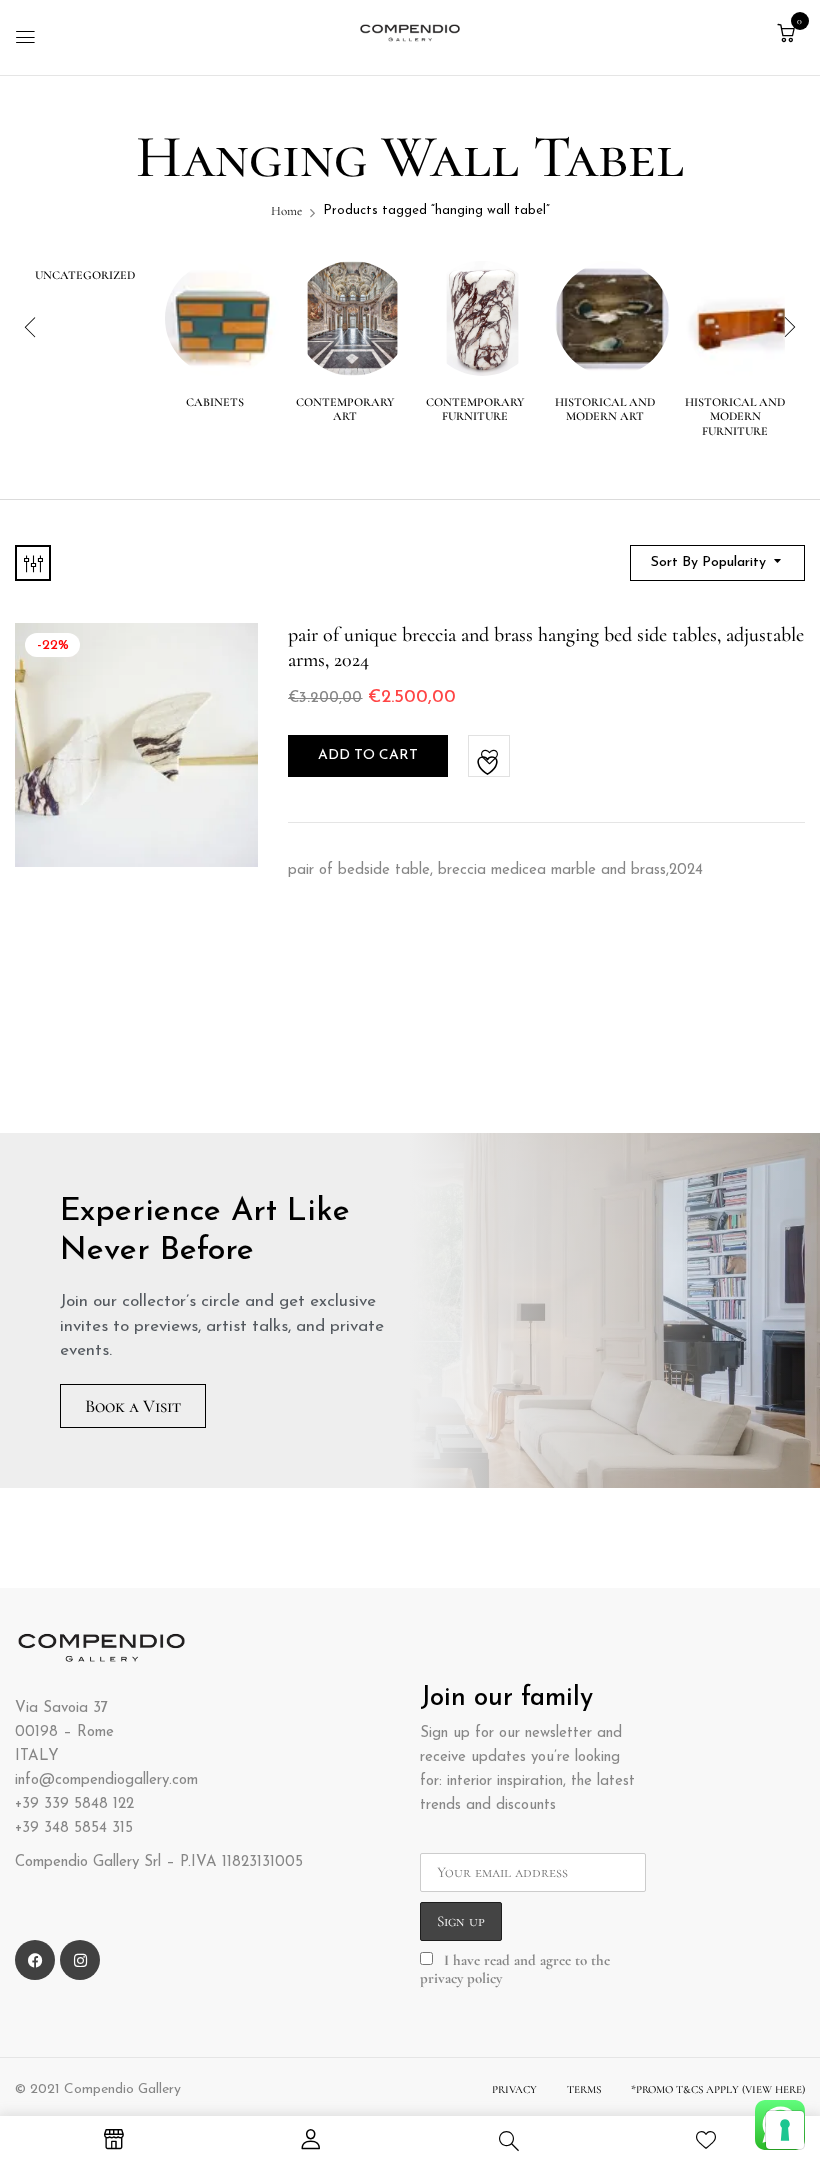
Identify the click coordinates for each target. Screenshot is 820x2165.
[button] (786, 34)
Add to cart (368, 755)
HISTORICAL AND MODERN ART (605, 409)
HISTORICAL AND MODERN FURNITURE (735, 416)
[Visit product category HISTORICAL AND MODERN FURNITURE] (742, 318)
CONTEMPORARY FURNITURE (475, 409)
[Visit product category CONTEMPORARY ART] (352, 318)
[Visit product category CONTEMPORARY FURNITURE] (482, 318)
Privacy (514, 2089)
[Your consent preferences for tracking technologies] (785, 2130)
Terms (584, 2089)
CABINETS (215, 402)
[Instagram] (80, 1960)
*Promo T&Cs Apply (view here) (718, 2089)
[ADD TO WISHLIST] (490, 757)
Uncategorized (85, 275)
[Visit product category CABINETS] (222, 318)
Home (286, 211)
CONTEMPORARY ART (345, 409)
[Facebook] (35, 1960)
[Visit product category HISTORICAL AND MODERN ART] (612, 318)
